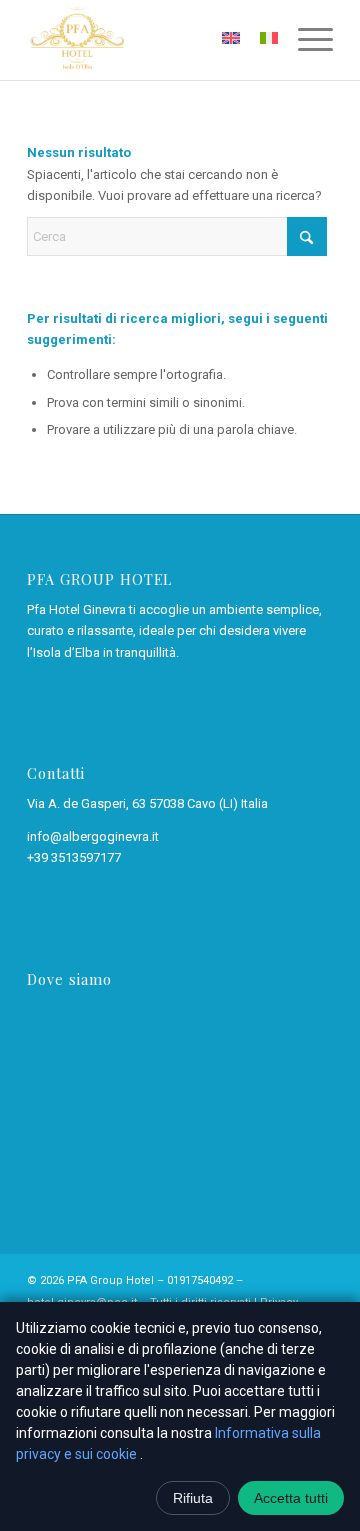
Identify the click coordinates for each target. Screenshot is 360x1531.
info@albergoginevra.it (93, 836)
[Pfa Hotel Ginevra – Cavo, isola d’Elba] (149, 40)
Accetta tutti (291, 1498)
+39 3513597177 (74, 857)
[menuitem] (305, 40)
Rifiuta (193, 1498)
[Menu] (305, 40)
